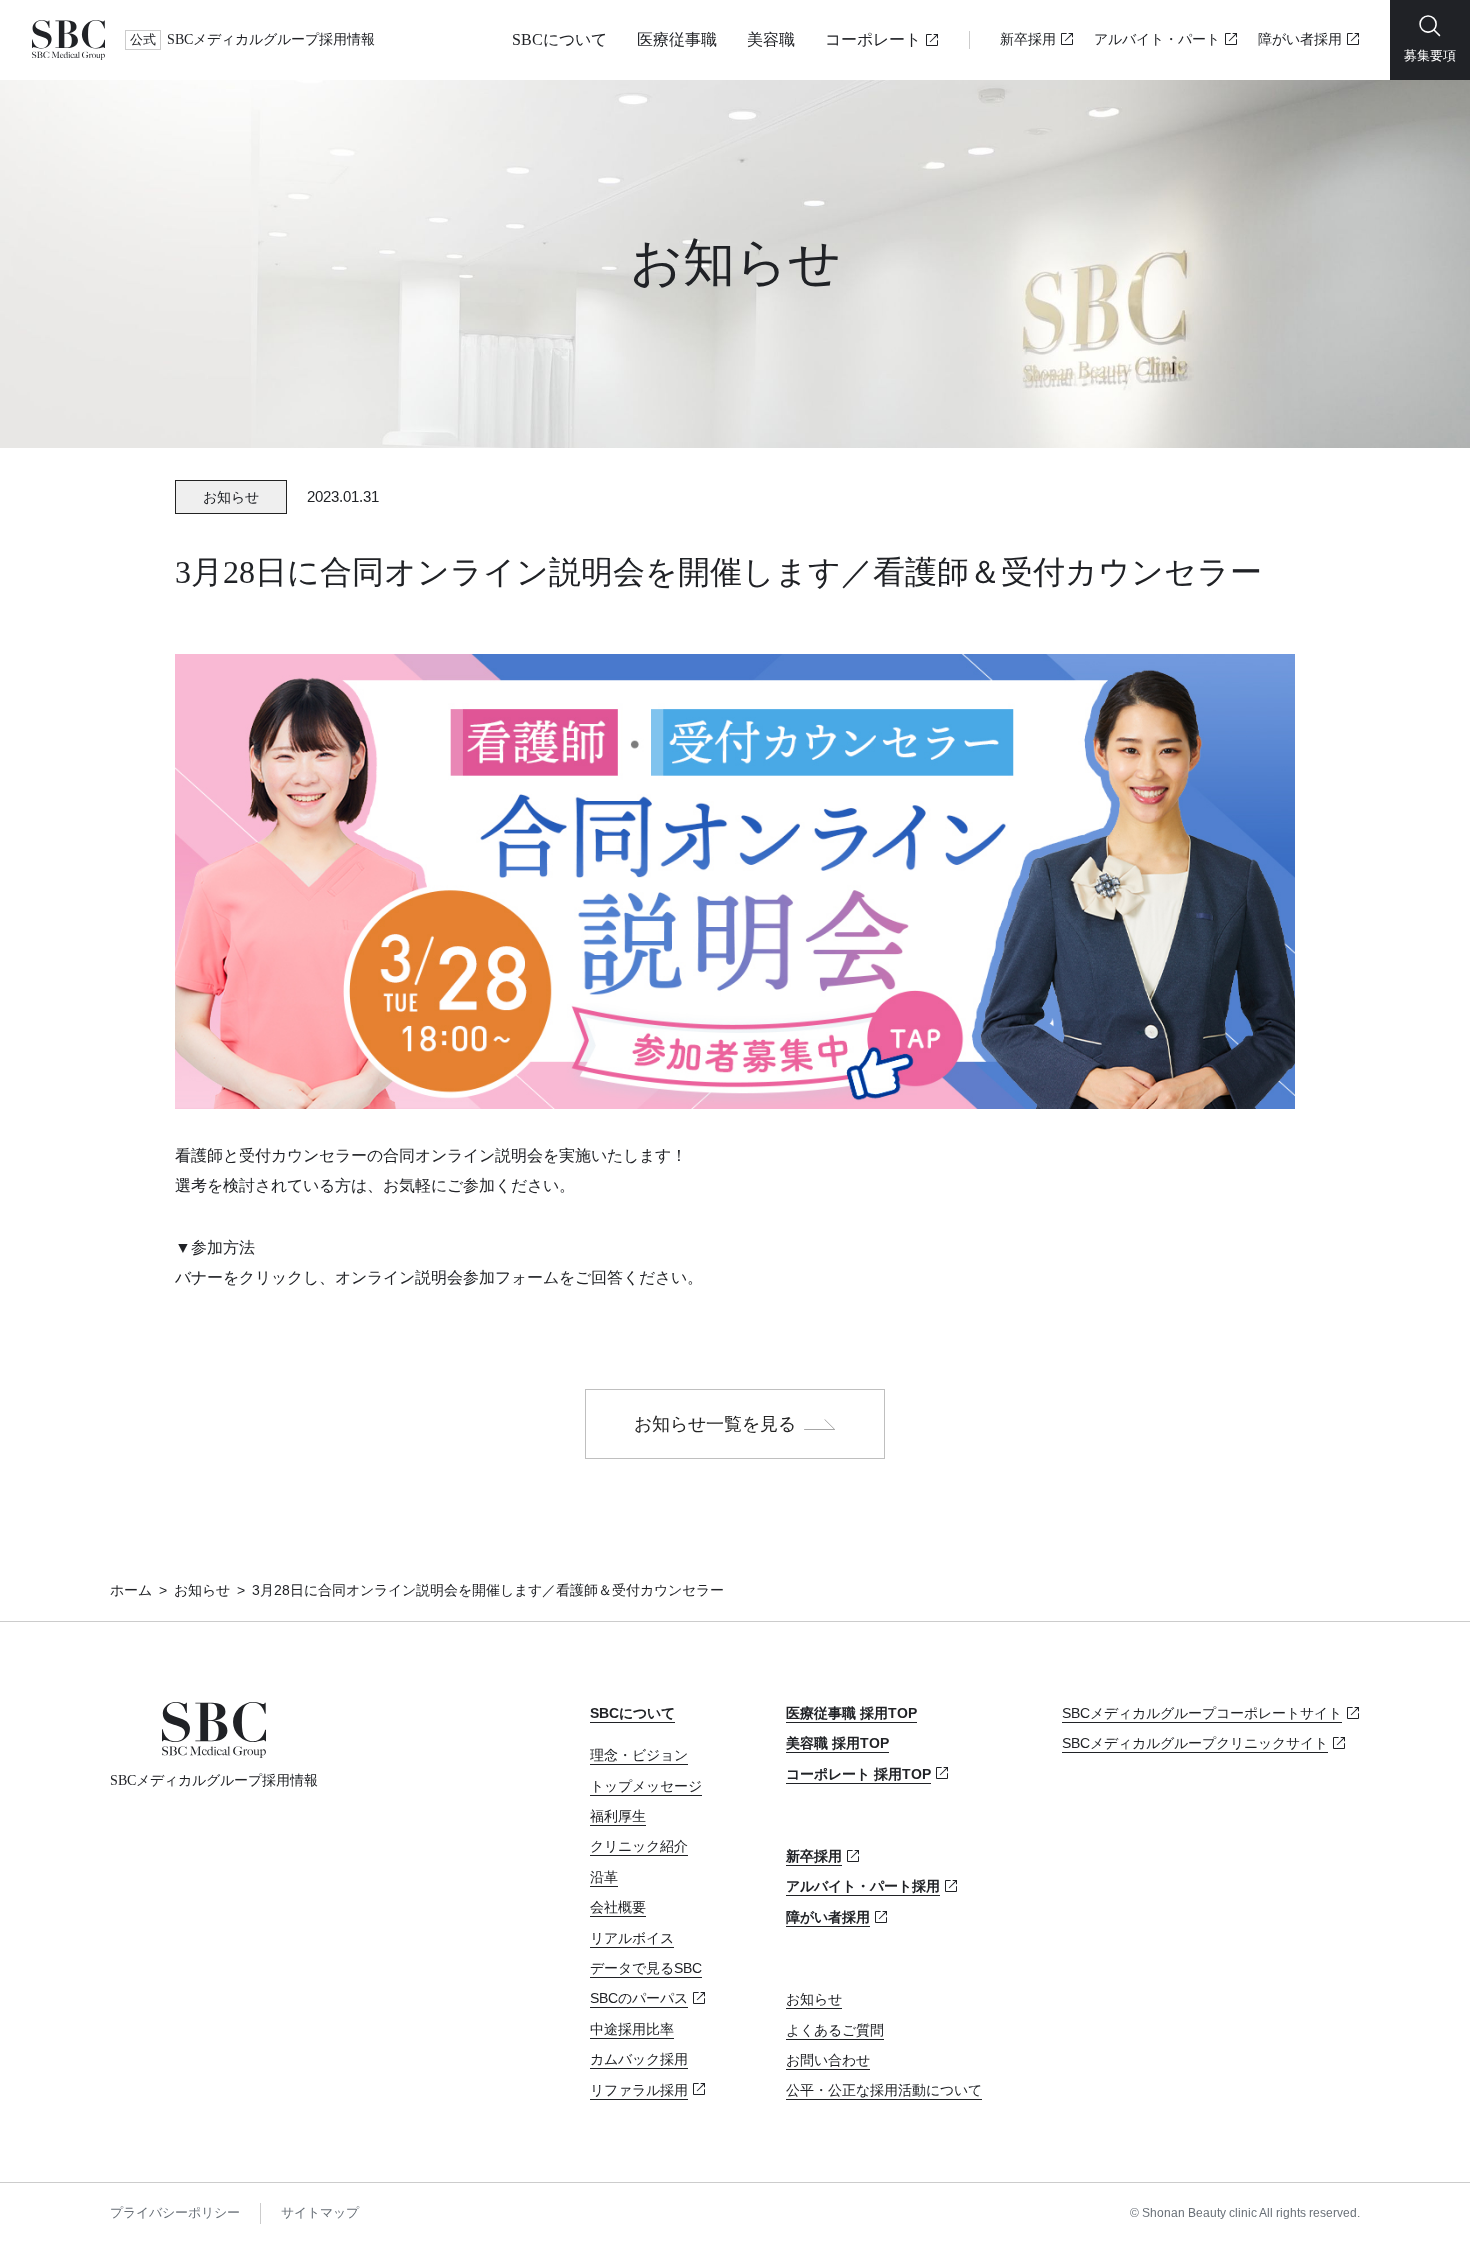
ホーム (131, 1590)
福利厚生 (618, 1816)
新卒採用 (1028, 39)
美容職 (771, 39)
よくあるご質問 (835, 2030)
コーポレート (873, 39)
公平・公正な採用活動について (884, 2090)
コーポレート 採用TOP (858, 1774)
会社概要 (618, 1907)
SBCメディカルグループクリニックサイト (1195, 1743)
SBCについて (559, 39)
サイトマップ (320, 2212)
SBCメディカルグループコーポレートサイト (1202, 1713)
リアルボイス (632, 1938)
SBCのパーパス (639, 1998)
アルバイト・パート (1157, 39)
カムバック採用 (639, 2059)
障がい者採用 (1300, 39)
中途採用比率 (632, 2029)
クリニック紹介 (639, 1846)
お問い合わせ (828, 2060)
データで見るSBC (646, 1968)
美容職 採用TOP (837, 1743)
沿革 (604, 1877)
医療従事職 (677, 39)
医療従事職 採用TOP (851, 1713)
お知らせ (202, 1590)
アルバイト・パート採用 (863, 1886)
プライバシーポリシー (175, 2212)
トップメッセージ (646, 1786)
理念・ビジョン (639, 1755)
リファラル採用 (639, 2090)
